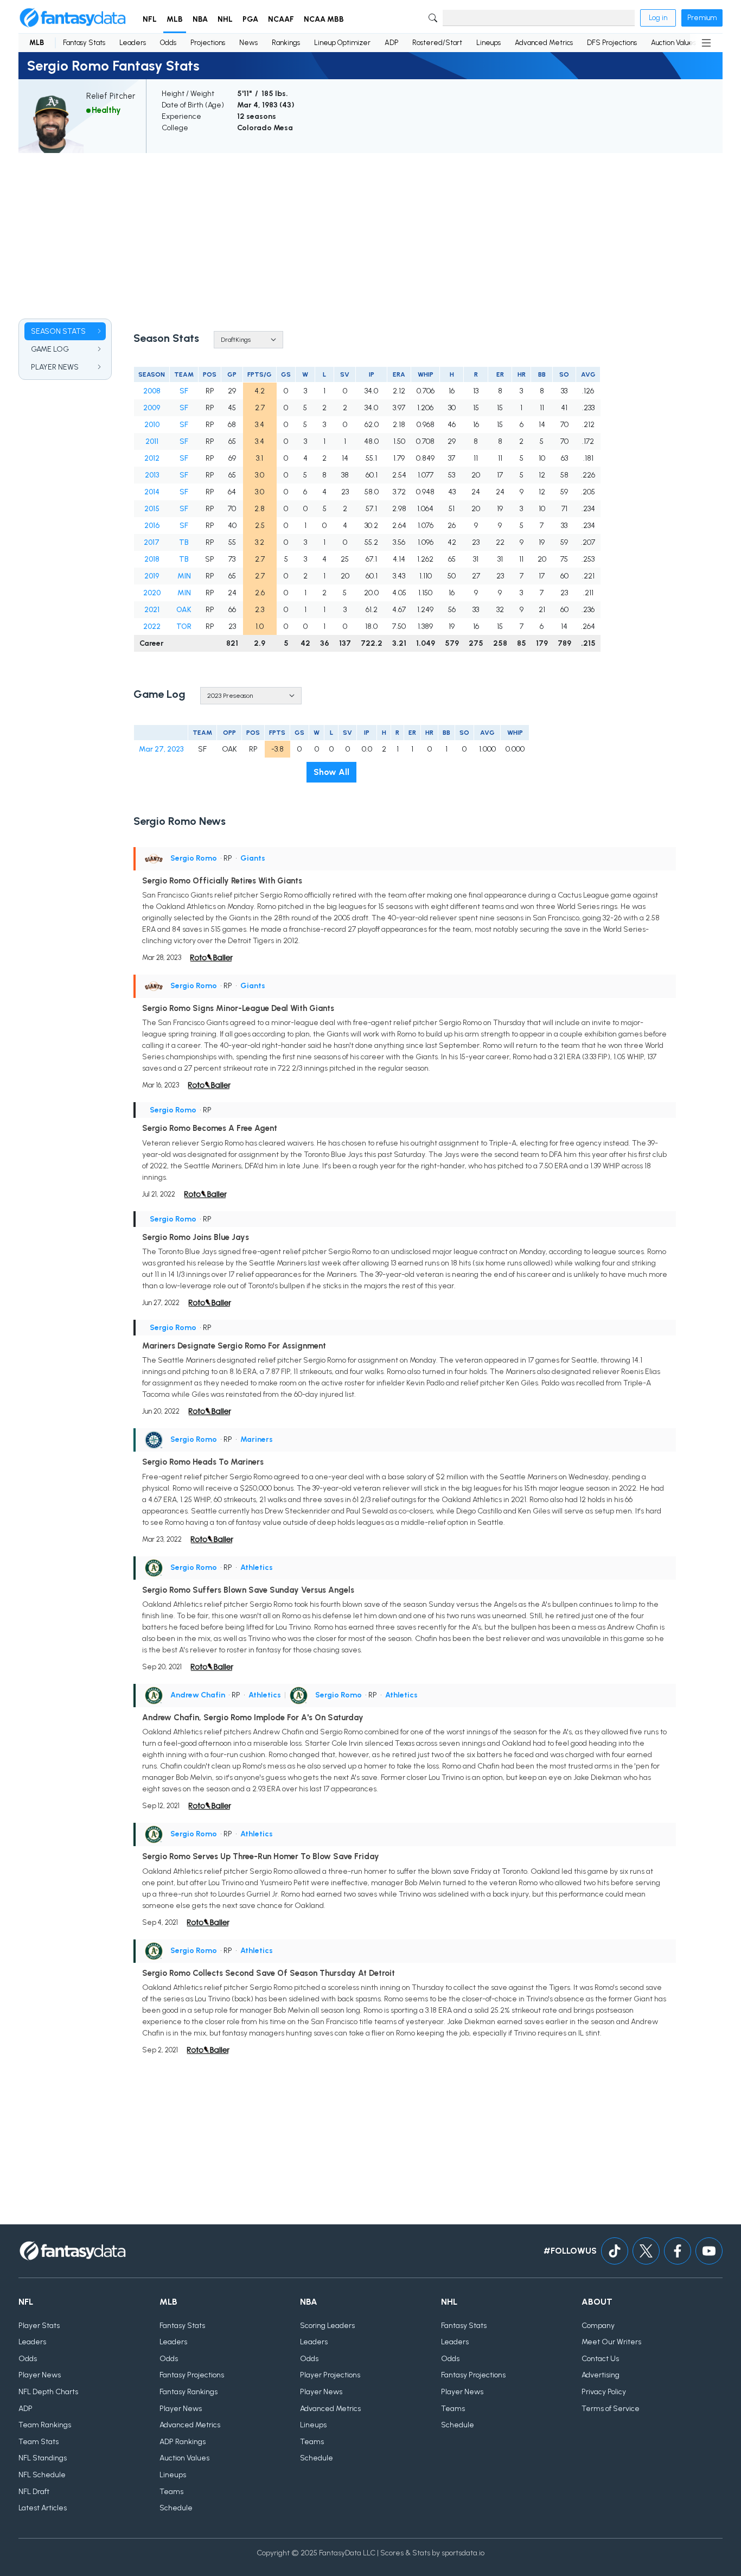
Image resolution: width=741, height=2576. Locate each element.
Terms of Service (611, 2409)
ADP (391, 43)
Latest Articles (43, 2508)
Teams (171, 2492)
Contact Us (600, 2359)
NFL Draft (34, 2492)
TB (184, 542)
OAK (184, 610)
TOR (184, 626)
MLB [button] (175, 19)
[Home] (73, 18)
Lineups (488, 43)
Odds (168, 43)
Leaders (133, 43)
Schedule (176, 2508)
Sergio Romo (194, 858)
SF (184, 391)
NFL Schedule (42, 2475)
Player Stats (39, 2326)
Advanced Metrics (544, 43)
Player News (40, 2375)
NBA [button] (200, 19)
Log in (658, 18)
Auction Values (673, 43)
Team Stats (39, 2442)
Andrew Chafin (198, 1695)
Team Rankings (45, 2425)
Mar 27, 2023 (161, 749)
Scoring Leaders (327, 2326)
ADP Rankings (183, 2442)
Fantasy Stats (84, 43)
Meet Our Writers (611, 2342)
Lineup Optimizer (342, 43)
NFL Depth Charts (48, 2392)
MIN (184, 576)
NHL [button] (225, 19)
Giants (253, 858)
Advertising (601, 2375)
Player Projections (330, 2375)
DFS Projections (612, 43)
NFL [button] (150, 19)
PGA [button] (250, 19)
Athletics (257, 1567)
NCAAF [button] (281, 19)
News (248, 43)
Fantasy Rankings (189, 2392)
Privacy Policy (604, 2392)
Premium (702, 18)
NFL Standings (43, 2458)
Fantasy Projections (192, 2375)
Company (598, 2326)
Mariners (257, 1439)
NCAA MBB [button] (324, 19)
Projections (208, 43)
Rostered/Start (437, 43)
